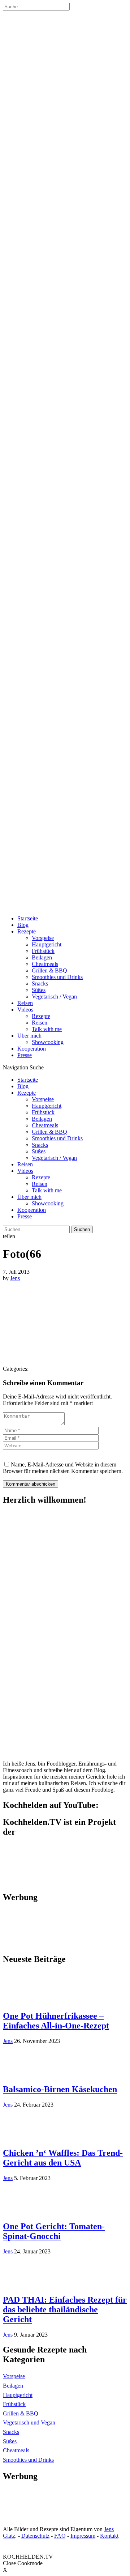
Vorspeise (43, 938)
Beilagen (42, 957)
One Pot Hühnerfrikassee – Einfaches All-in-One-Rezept (56, 2021)
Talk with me (47, 1029)
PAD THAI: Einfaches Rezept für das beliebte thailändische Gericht (65, 2309)
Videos (25, 1010)
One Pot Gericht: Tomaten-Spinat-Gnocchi (54, 2231)
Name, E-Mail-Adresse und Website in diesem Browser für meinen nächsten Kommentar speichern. (63, 1468)
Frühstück (43, 951)
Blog (23, 925)
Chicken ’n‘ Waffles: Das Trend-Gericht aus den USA (63, 2158)
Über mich (29, 1036)
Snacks (40, 983)
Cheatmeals (45, 964)
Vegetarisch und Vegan (29, 2422)
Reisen (25, 1003)
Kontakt (109, 2536)
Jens (15, 1278)
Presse (25, 1055)
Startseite (28, 918)
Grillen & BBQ (49, 970)
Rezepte (27, 931)
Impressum (83, 2536)
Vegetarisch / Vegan (54, 997)
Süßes (39, 990)
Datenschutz (35, 2536)
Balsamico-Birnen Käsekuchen (60, 2089)
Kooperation (32, 1049)
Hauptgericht (47, 944)
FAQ (60, 2536)
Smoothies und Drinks (57, 977)
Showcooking (48, 1042)
